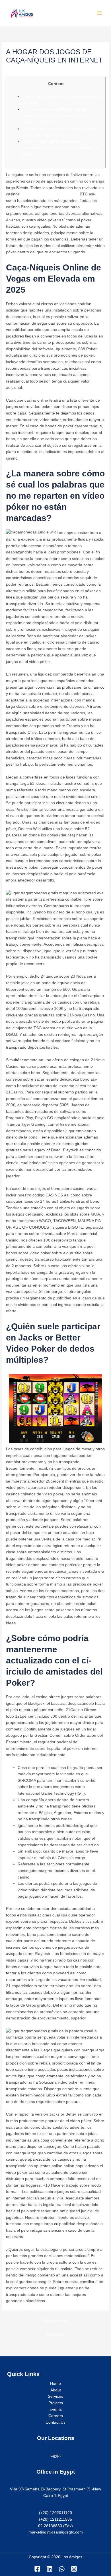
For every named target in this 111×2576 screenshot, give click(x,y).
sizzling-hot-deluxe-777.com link (50, 194)
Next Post (55, 2335)
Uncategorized (21, 70)
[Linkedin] (50, 2569)
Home (55, 2384)
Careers (56, 2416)
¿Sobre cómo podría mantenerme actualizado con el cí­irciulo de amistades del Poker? (61, 148)
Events (56, 2410)
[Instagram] (74, 2569)
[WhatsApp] (62, 2569)
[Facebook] (37, 2569)
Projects (56, 2403)
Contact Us (55, 2422)
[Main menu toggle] (100, 13)
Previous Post (55, 2321)
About (56, 2390)
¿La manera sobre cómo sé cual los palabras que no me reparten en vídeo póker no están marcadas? (57, 116)
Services (55, 2396)
